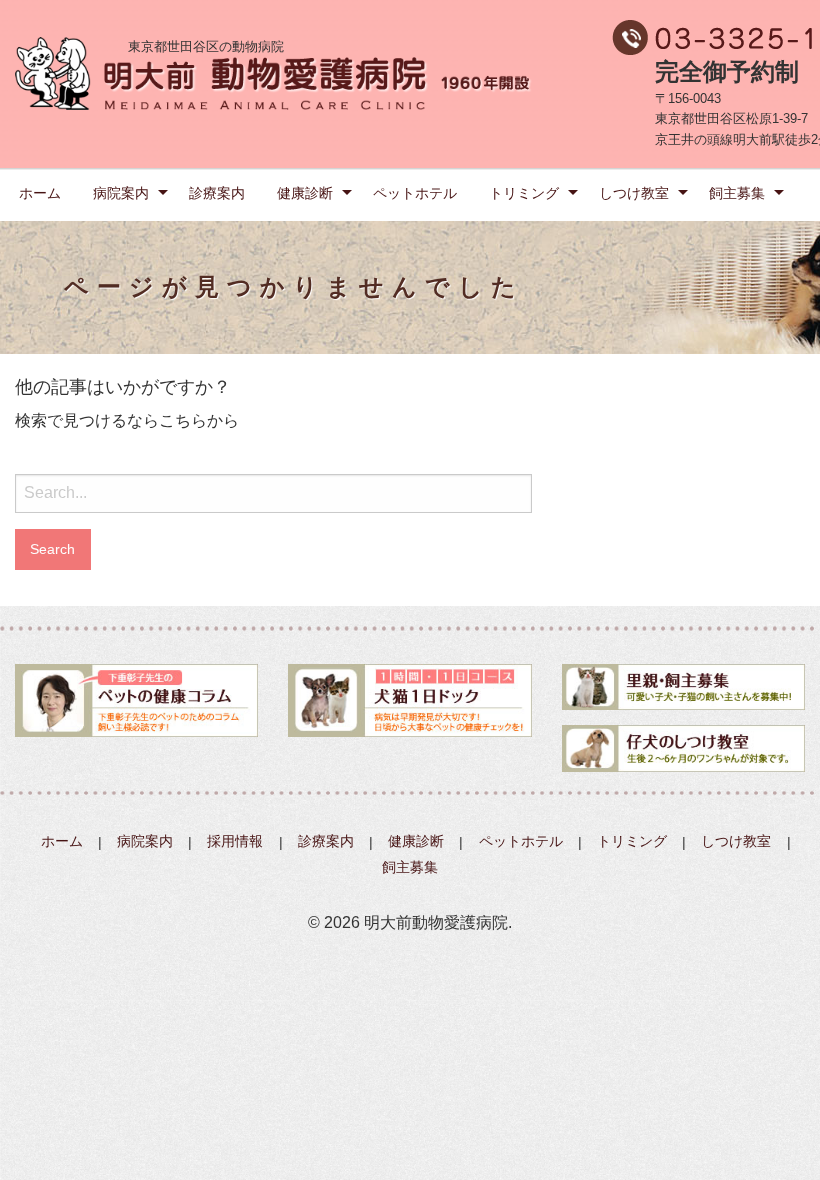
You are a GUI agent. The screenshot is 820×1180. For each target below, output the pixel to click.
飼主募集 (737, 193)
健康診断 (305, 193)
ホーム (40, 193)
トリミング (524, 193)
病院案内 (121, 193)
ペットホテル (415, 193)
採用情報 (235, 842)
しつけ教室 (634, 193)
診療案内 (217, 193)
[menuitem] (40, 192)
